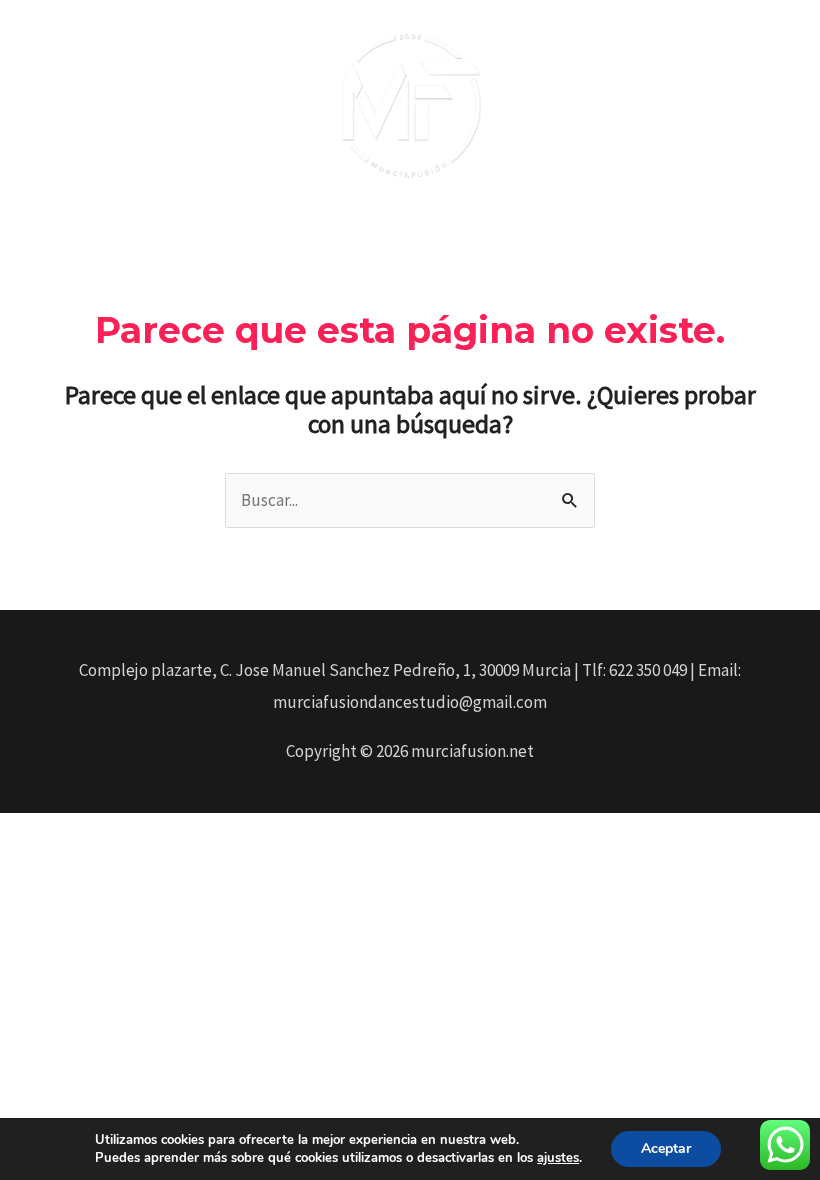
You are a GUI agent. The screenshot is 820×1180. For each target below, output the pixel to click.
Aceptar (666, 1148)
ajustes (558, 1158)
